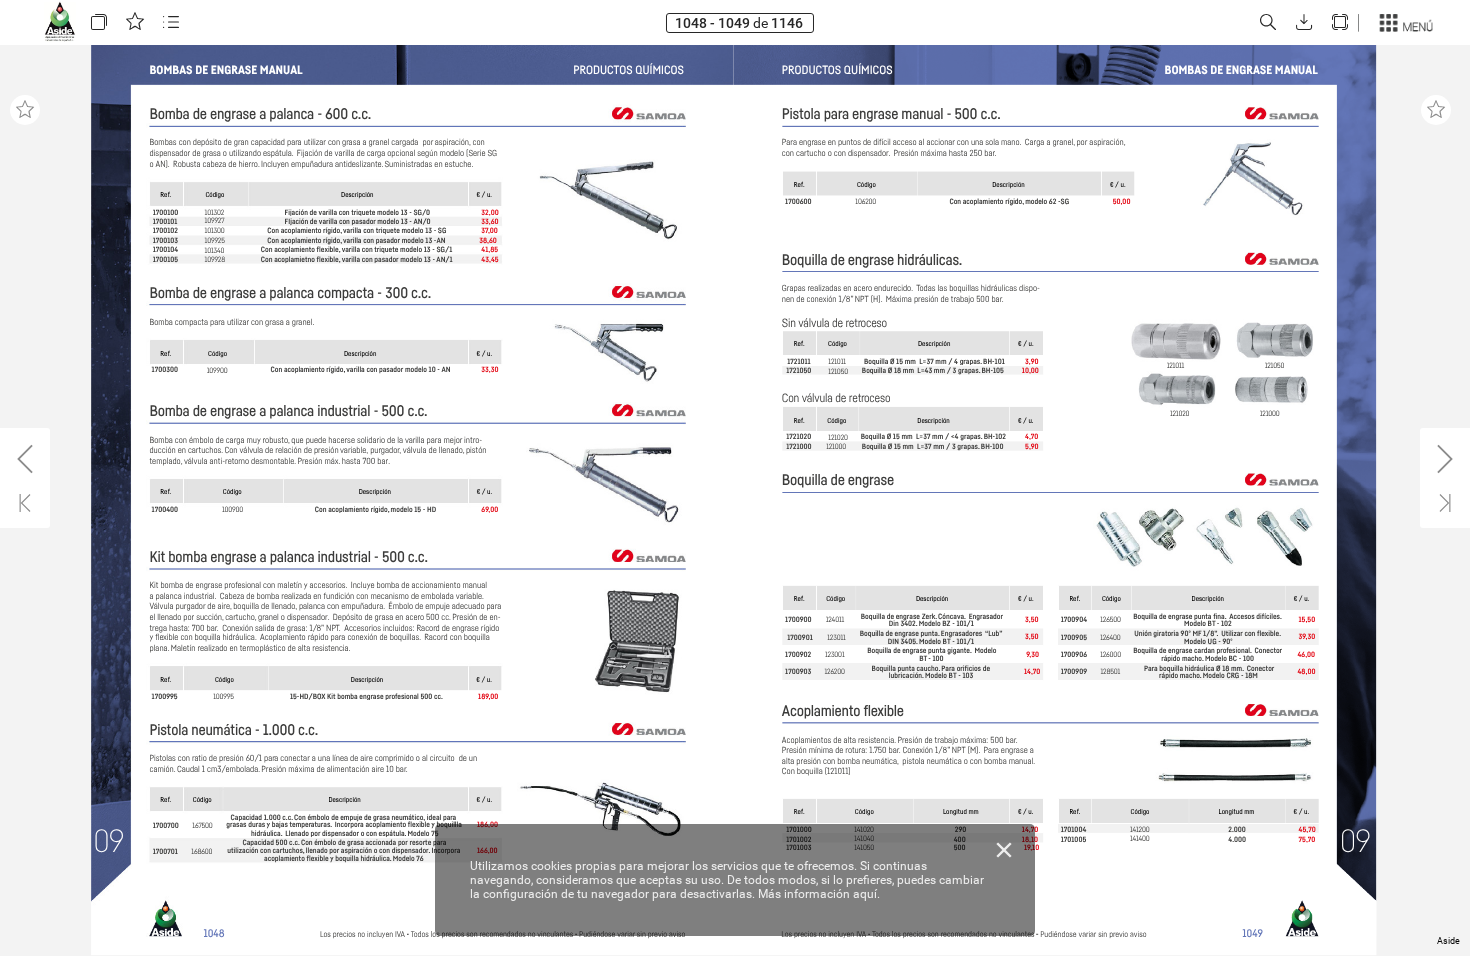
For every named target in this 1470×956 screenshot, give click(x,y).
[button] (99, 22)
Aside (1448, 941)
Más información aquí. (819, 894)
